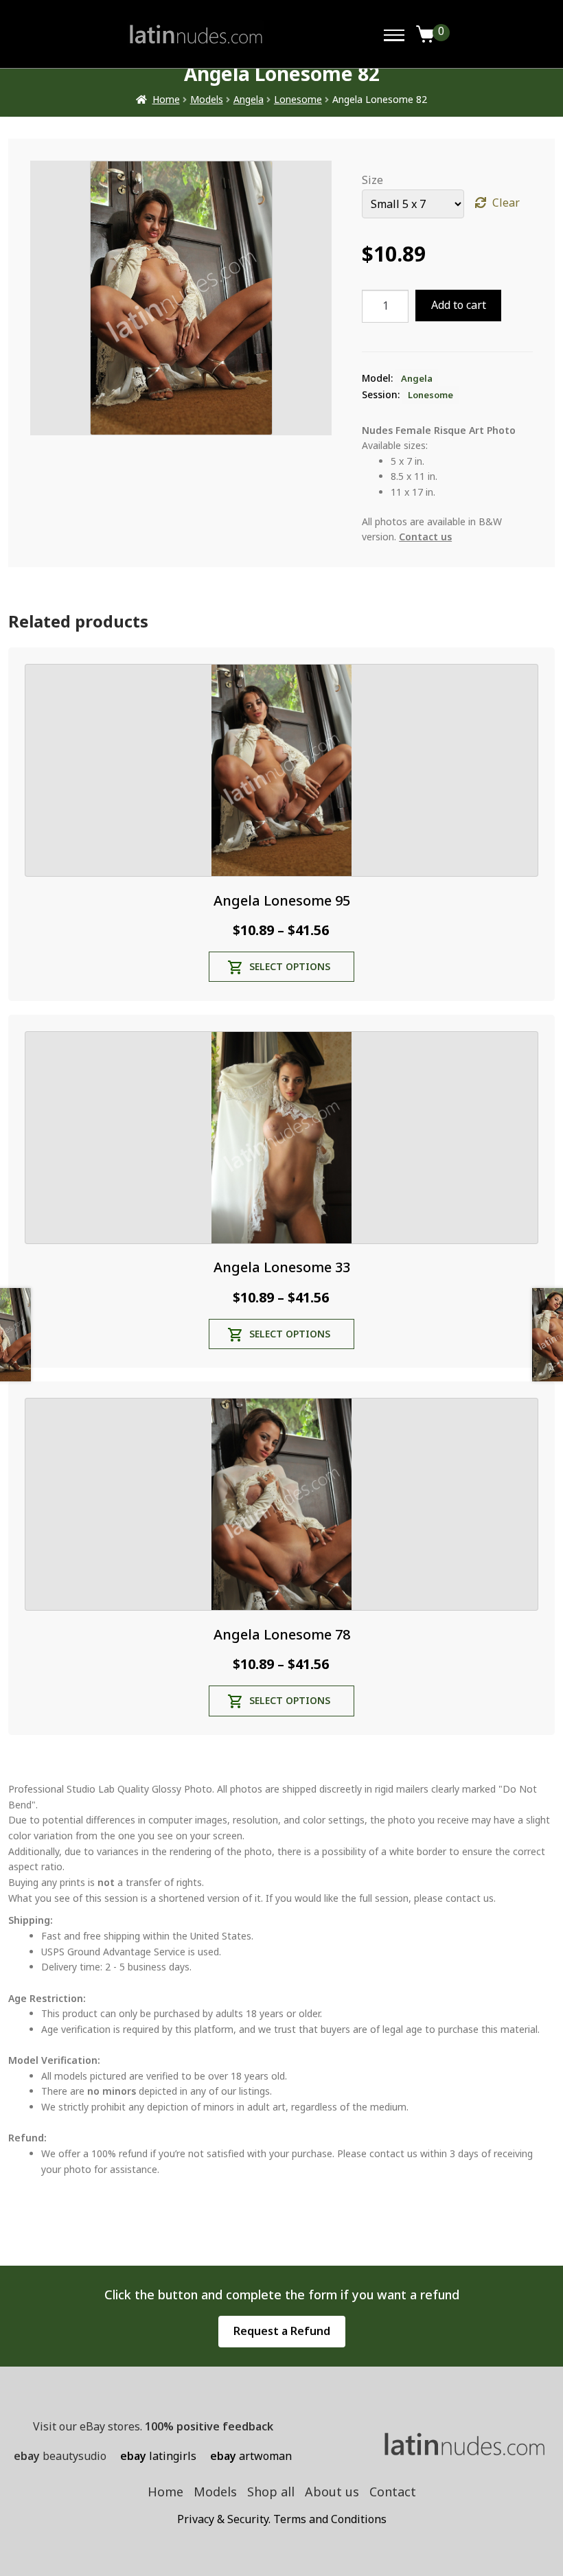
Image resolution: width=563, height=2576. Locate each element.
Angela (249, 99)
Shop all (271, 2492)
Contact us (425, 537)
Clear (506, 203)
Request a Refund (282, 2331)
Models (207, 99)
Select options (290, 966)
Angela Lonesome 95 (282, 900)
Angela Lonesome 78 (282, 1634)
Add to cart (459, 305)
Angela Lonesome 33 (282, 1267)
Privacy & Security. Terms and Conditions (282, 2519)
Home (166, 99)
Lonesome (298, 99)
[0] (426, 34)
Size (372, 180)
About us (332, 2492)
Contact (393, 2492)
